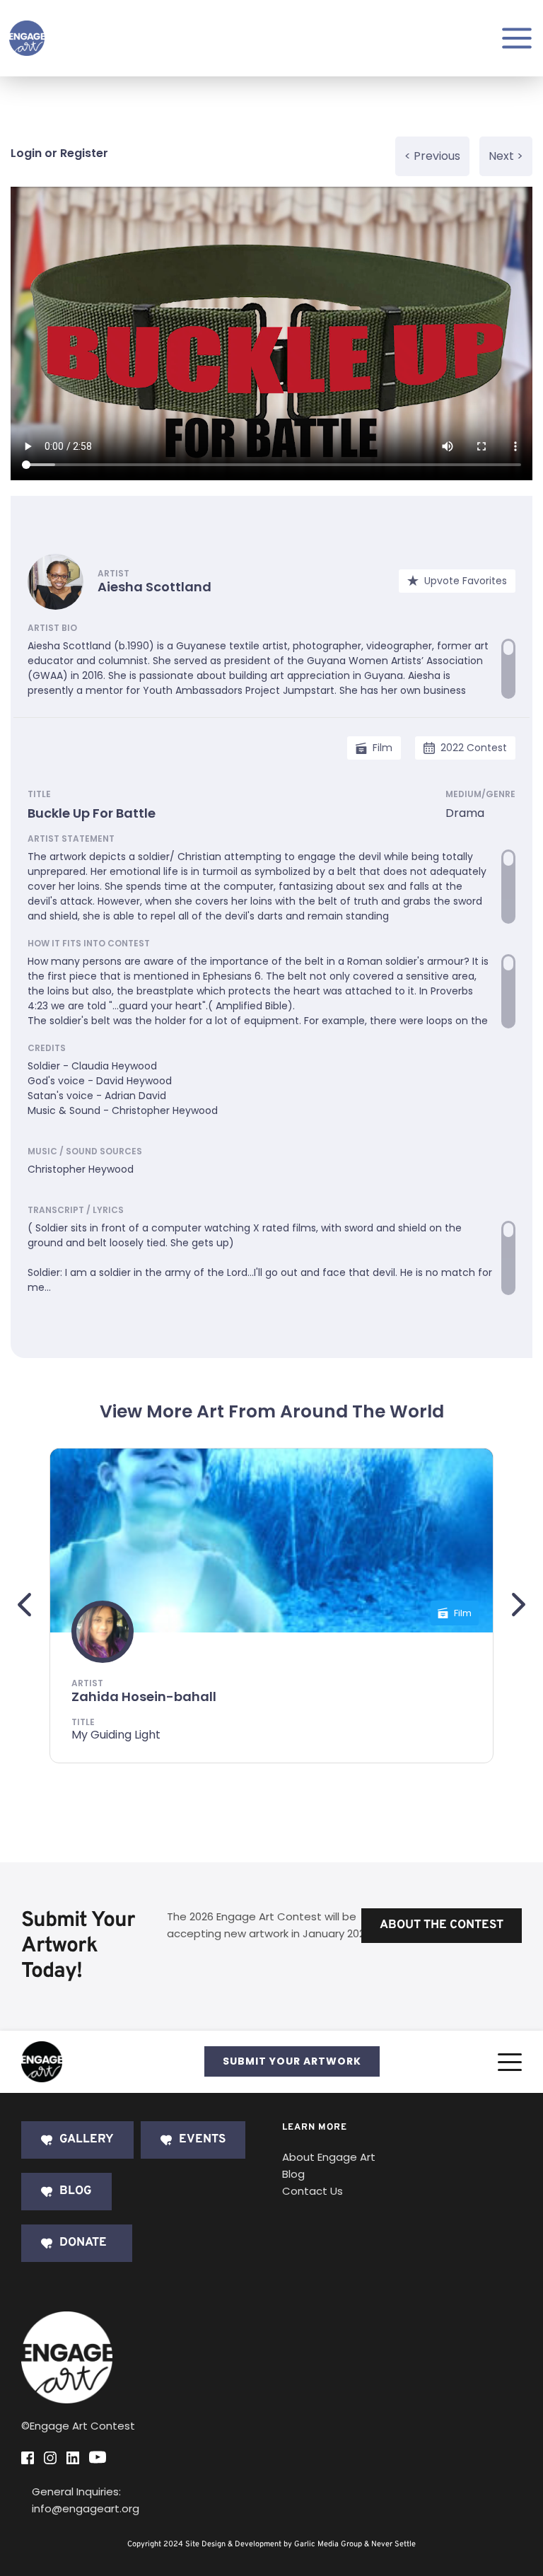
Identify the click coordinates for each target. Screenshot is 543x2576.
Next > (506, 156)
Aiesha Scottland (154, 587)
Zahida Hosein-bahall (144, 1696)
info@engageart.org (86, 2508)
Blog (293, 2174)
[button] (510, 2062)
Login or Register (59, 153)
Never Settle (393, 2544)
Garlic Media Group (328, 2544)
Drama (465, 813)
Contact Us (313, 2191)
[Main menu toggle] (517, 38)
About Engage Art (329, 2157)
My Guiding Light (116, 1735)
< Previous (432, 156)
